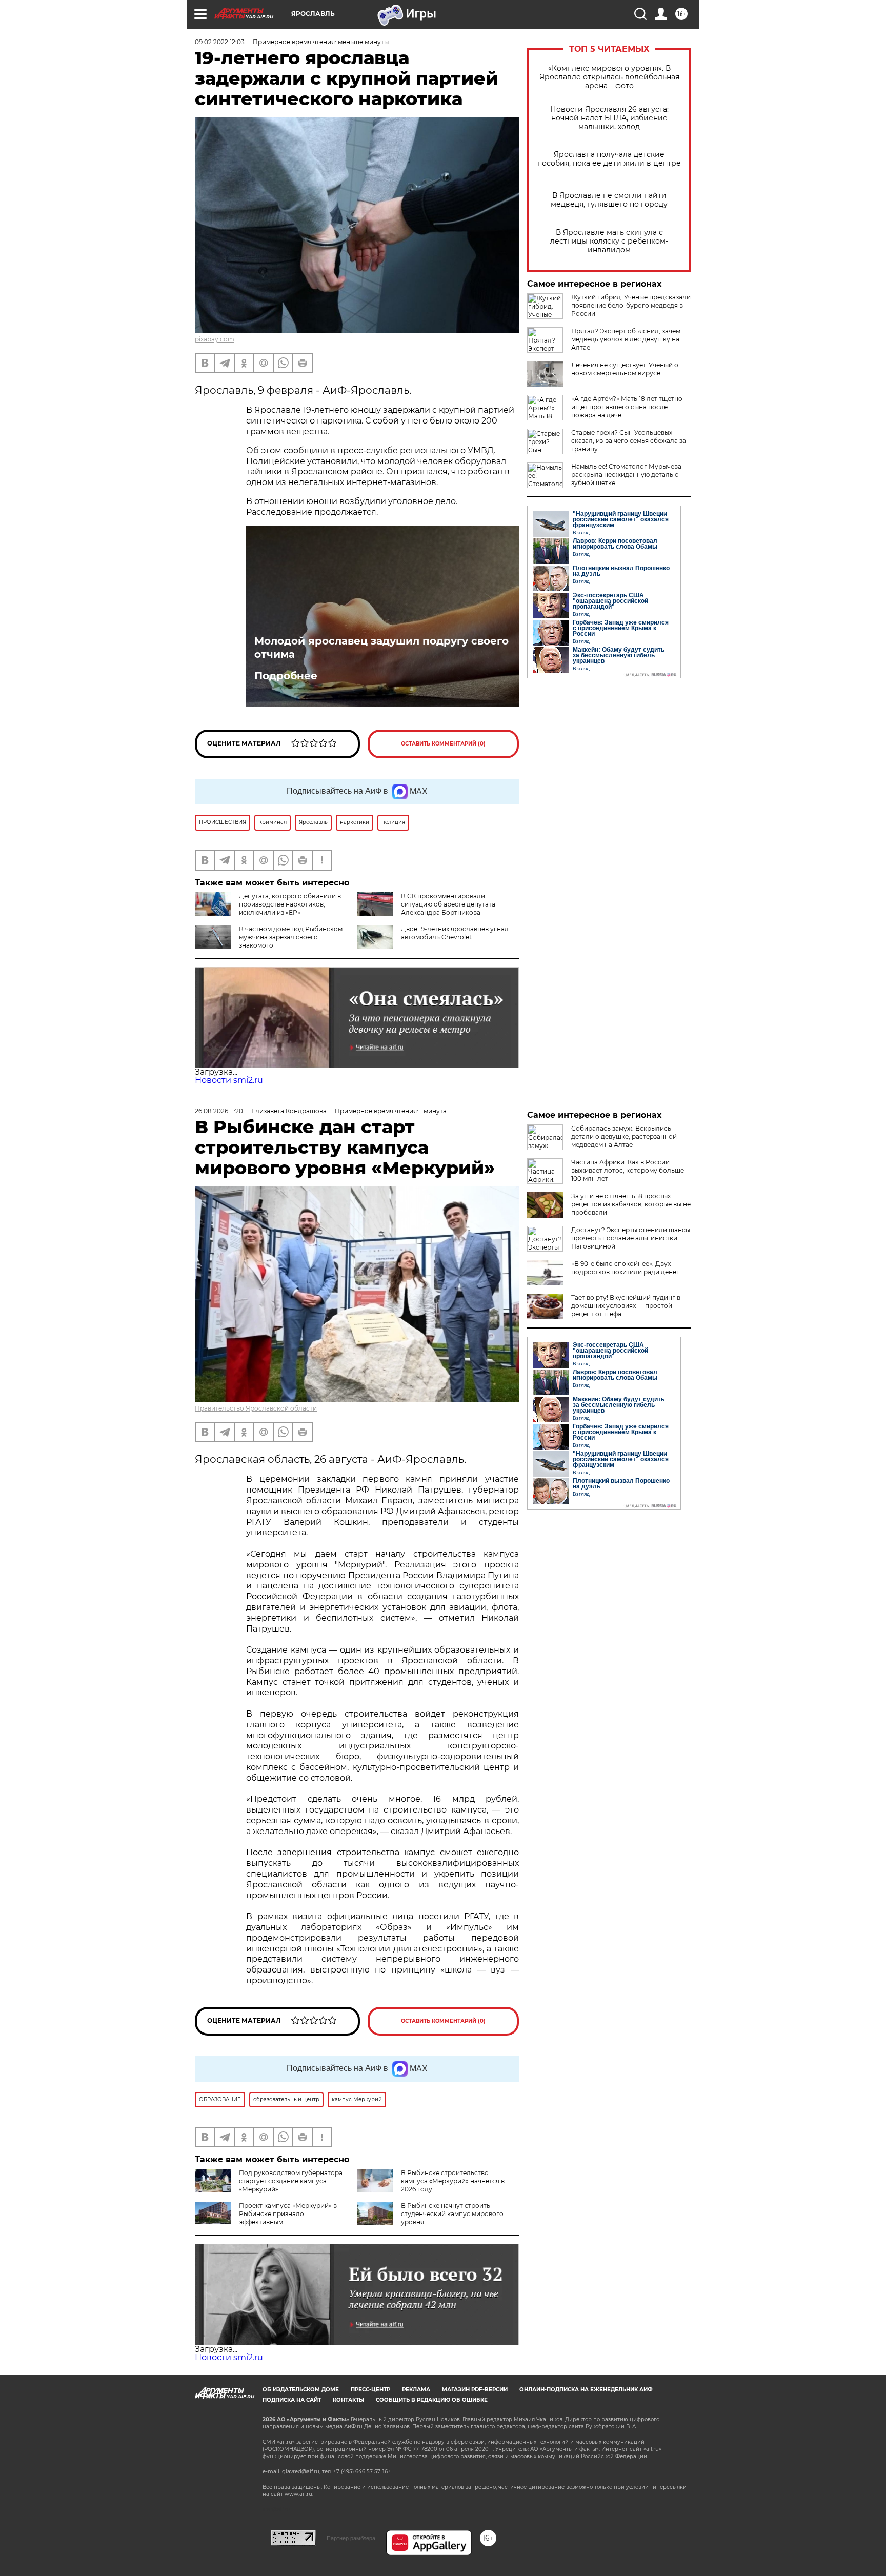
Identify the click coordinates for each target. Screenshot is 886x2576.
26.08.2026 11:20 (219, 1111)
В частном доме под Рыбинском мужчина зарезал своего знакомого (291, 937)
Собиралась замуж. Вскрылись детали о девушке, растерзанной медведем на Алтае (624, 1136)
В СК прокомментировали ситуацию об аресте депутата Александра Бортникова (448, 904)
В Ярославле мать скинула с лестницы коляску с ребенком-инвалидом (609, 241)
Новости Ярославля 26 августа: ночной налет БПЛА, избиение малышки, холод (609, 118)
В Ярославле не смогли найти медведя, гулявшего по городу (609, 200)
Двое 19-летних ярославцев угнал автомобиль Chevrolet (455, 933)
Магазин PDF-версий (475, 2390)
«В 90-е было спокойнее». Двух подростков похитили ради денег (625, 1268)
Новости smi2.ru (229, 1080)
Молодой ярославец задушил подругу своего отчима (381, 648)
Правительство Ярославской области (256, 1408)
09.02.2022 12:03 (220, 42)
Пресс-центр (370, 2390)
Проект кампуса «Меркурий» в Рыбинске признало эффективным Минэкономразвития (266, 2218)
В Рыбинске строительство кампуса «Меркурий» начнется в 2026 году (453, 2181)
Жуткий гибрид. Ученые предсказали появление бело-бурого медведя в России (631, 305)
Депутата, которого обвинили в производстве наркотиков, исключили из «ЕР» (290, 904)
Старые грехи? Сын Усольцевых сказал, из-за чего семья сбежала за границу (629, 441)
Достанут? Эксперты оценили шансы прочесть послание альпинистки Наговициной (631, 1238)
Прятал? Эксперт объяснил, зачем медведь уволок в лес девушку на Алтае (626, 339)
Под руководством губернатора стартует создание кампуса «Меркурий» (291, 2181)
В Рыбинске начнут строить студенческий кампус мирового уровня (452, 2214)
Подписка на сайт (292, 2400)
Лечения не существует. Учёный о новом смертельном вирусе (625, 369)
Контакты (348, 2400)
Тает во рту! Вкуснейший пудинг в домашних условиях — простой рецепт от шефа (626, 1306)
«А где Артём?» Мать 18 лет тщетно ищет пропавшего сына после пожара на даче (627, 407)
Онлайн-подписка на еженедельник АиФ (586, 2390)
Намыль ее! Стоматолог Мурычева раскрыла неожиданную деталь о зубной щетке (626, 475)
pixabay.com (215, 339)
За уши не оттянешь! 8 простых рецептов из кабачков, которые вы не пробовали (631, 1204)
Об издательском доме (301, 2390)
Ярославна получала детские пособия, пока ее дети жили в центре (609, 159)
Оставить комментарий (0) (443, 744)
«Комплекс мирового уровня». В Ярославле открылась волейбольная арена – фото (609, 77)
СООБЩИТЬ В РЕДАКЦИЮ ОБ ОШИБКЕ (432, 2400)
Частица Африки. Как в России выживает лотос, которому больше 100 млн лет (628, 1170)
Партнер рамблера (351, 2538)
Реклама (416, 2390)
